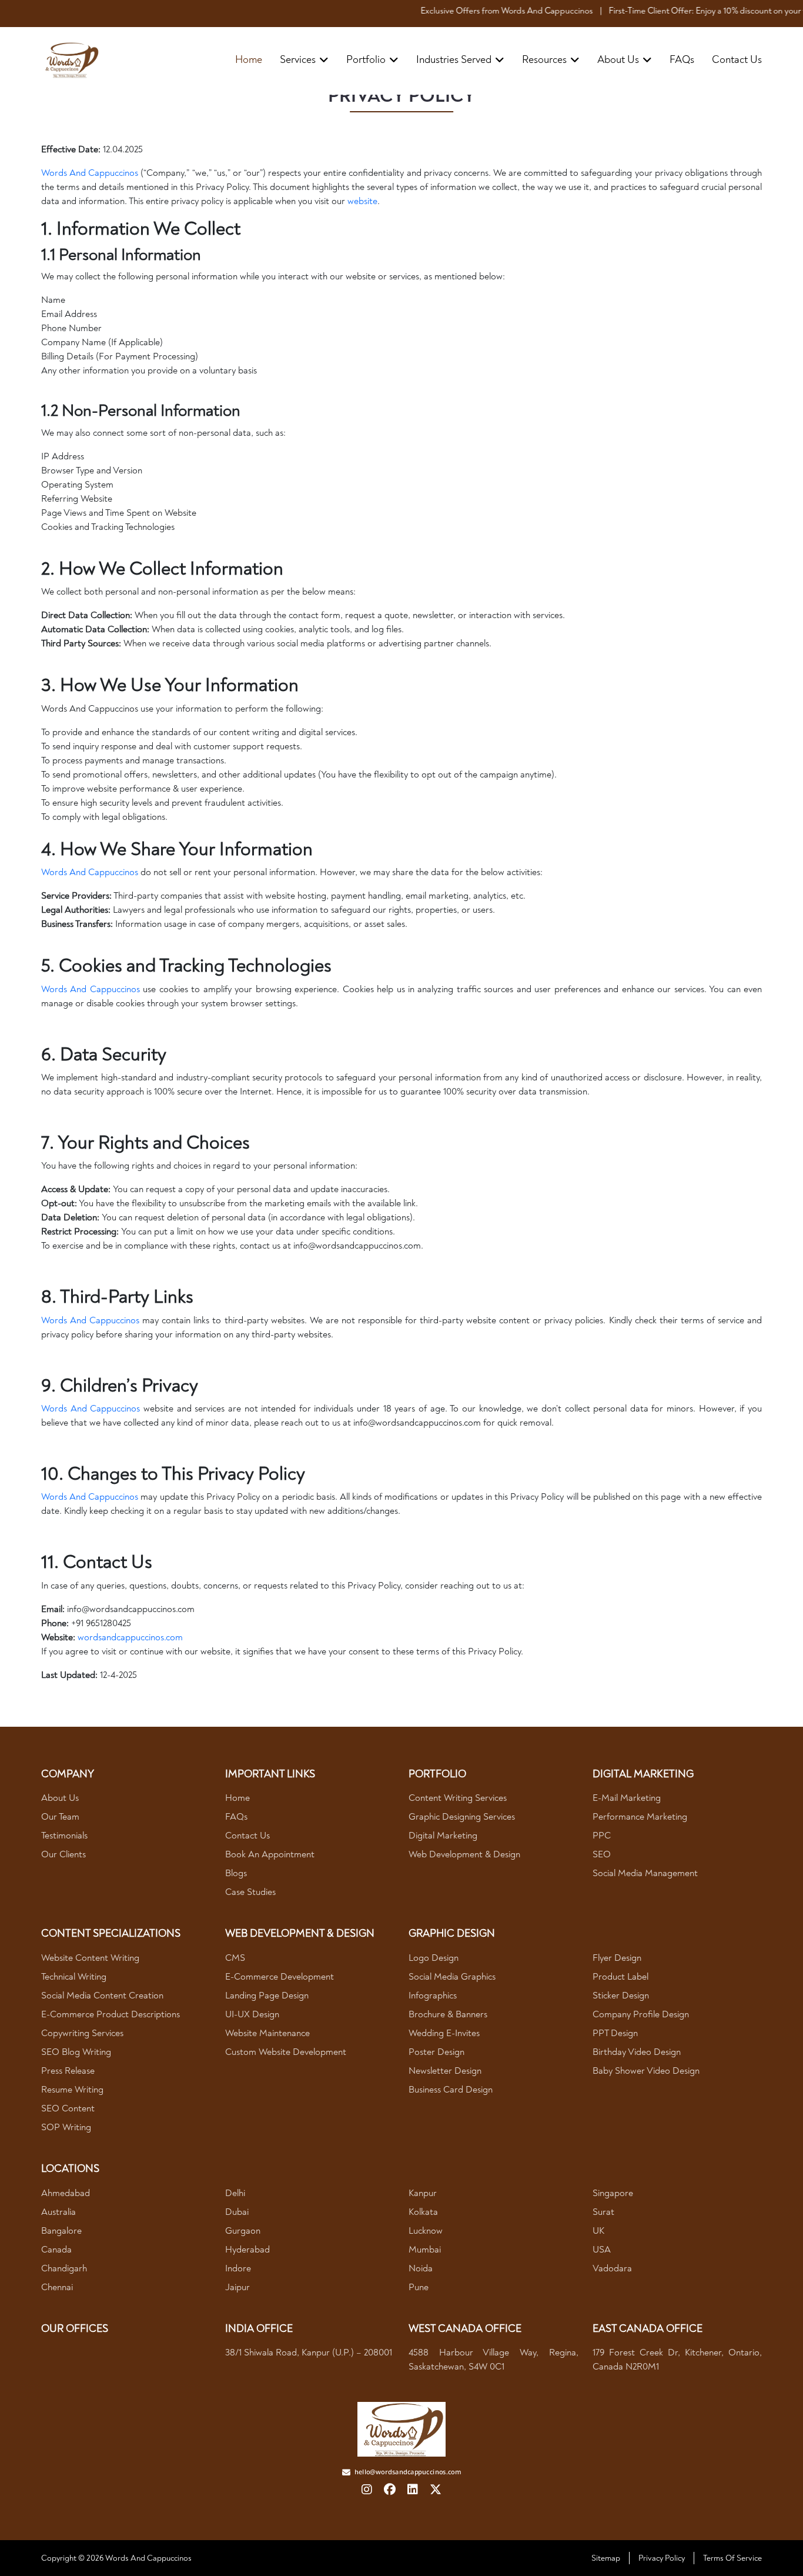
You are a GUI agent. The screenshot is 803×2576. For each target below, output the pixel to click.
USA (602, 2250)
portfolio (366, 60)
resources (544, 60)
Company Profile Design (641, 2014)
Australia (58, 2212)
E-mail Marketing (627, 1798)
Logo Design (434, 1958)
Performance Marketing (640, 1817)
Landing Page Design (267, 1996)
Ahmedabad (66, 2193)
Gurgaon (243, 2231)
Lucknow (426, 2231)
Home (249, 60)
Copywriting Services (82, 2033)
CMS (235, 1958)
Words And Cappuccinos (90, 173)
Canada (56, 2250)
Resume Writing (72, 2090)
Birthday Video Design (637, 2052)
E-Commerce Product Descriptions (111, 2014)
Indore (238, 2268)
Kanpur (423, 2193)
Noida (421, 2268)
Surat (603, 2212)
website (362, 201)
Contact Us (247, 1836)
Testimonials (64, 1836)
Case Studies (250, 1892)
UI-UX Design (252, 2014)
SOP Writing (66, 2127)
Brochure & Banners (448, 2014)
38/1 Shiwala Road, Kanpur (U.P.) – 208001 (309, 2353)
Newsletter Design (445, 2071)
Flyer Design (617, 1958)
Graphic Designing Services (462, 1817)
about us (618, 60)
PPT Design (615, 2033)
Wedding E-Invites (444, 2033)
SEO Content (68, 2108)
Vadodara (612, 2268)
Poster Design (436, 2052)
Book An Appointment (270, 1854)
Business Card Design (451, 2090)
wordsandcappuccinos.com (130, 1637)
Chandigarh (64, 2268)
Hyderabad (247, 2250)
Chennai (57, 2287)
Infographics (433, 1996)
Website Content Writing (90, 1958)
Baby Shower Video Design (646, 2071)
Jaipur (237, 2287)
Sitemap (606, 2558)
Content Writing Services (458, 1798)
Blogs (236, 1873)
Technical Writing (74, 1977)
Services (298, 60)
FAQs (682, 60)
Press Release (68, 2071)
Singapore (613, 2193)
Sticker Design (621, 1996)
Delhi (235, 2193)
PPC (602, 1836)
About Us (60, 1798)
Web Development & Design (464, 1854)
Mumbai (425, 2250)
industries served (454, 60)
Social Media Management (645, 1873)
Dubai (237, 2212)
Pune (419, 2287)
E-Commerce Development (280, 1977)
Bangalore (61, 2231)
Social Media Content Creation (102, 1996)
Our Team (60, 1817)
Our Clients (63, 1854)
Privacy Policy (662, 2558)
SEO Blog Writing (76, 2052)
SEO (602, 1854)
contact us (737, 60)
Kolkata (423, 2212)
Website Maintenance (267, 2033)
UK (598, 2231)
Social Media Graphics (452, 1977)
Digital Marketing (443, 1836)
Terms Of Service (732, 2558)
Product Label (620, 1977)
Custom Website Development (286, 2052)
